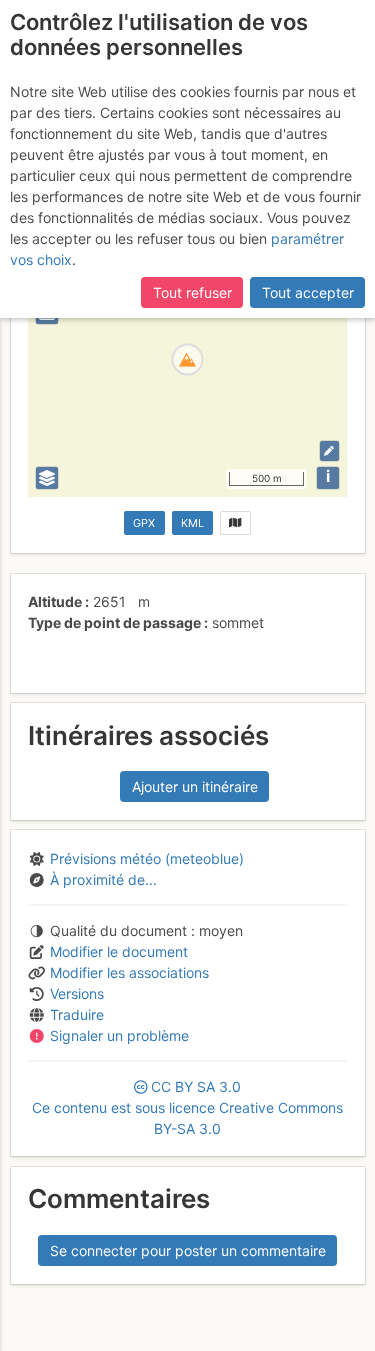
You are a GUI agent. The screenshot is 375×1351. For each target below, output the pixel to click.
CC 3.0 (187, 1107)
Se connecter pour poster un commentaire (188, 1250)
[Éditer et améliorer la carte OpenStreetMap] (329, 450)
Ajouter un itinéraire (195, 786)
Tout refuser (192, 292)
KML (192, 523)
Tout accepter (308, 292)
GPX (144, 523)
